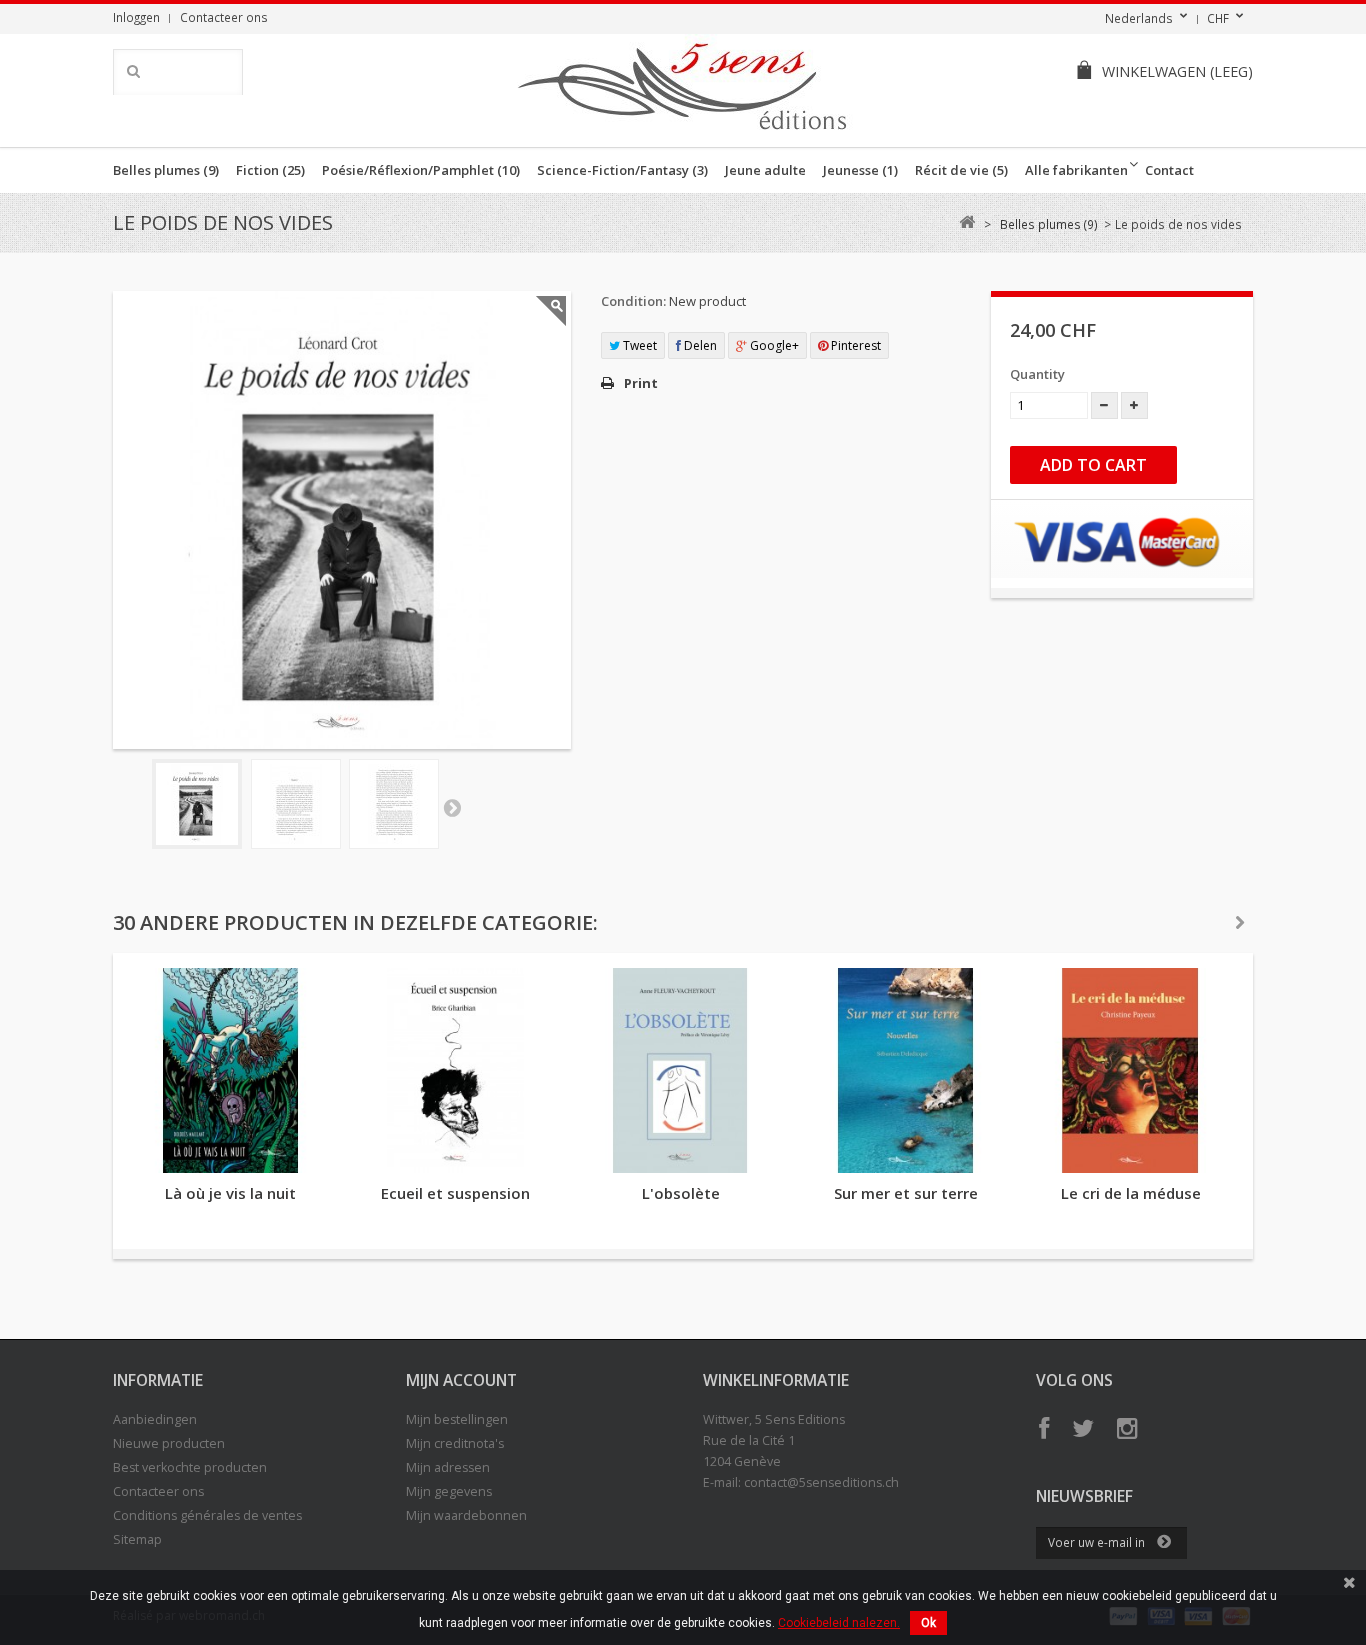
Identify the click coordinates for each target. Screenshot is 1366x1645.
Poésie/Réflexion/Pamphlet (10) (421, 170)
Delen (699, 345)
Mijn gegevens (449, 1491)
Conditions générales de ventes (207, 1515)
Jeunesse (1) (860, 170)
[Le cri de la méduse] (1130, 1070)
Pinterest (854, 345)
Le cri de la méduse (1131, 1193)
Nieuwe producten (169, 1443)
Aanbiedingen (155, 1419)
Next (452, 807)
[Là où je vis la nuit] (230, 1070)
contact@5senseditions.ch (821, 1482)
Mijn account (461, 1380)
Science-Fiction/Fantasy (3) (622, 170)
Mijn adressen (448, 1467)
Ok (928, 1623)
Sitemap (137, 1539)
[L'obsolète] (680, 1070)
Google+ (773, 345)
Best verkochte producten (190, 1467)
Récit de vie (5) (961, 170)
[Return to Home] (966, 222)
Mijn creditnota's (455, 1443)
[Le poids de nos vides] (197, 804)
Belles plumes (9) (166, 170)
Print (641, 383)
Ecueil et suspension (455, 1193)
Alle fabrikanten (1076, 170)
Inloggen (136, 17)
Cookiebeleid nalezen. (839, 1623)
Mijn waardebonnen (466, 1515)
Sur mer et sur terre (906, 1193)
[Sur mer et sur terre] (905, 1070)
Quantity (1037, 374)
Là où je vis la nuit (230, 1193)
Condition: (633, 301)
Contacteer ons (224, 17)
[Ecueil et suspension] (455, 1070)
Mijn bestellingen (457, 1419)
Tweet (638, 345)
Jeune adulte (765, 170)
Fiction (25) (270, 170)
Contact (1169, 170)
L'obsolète (681, 1193)
